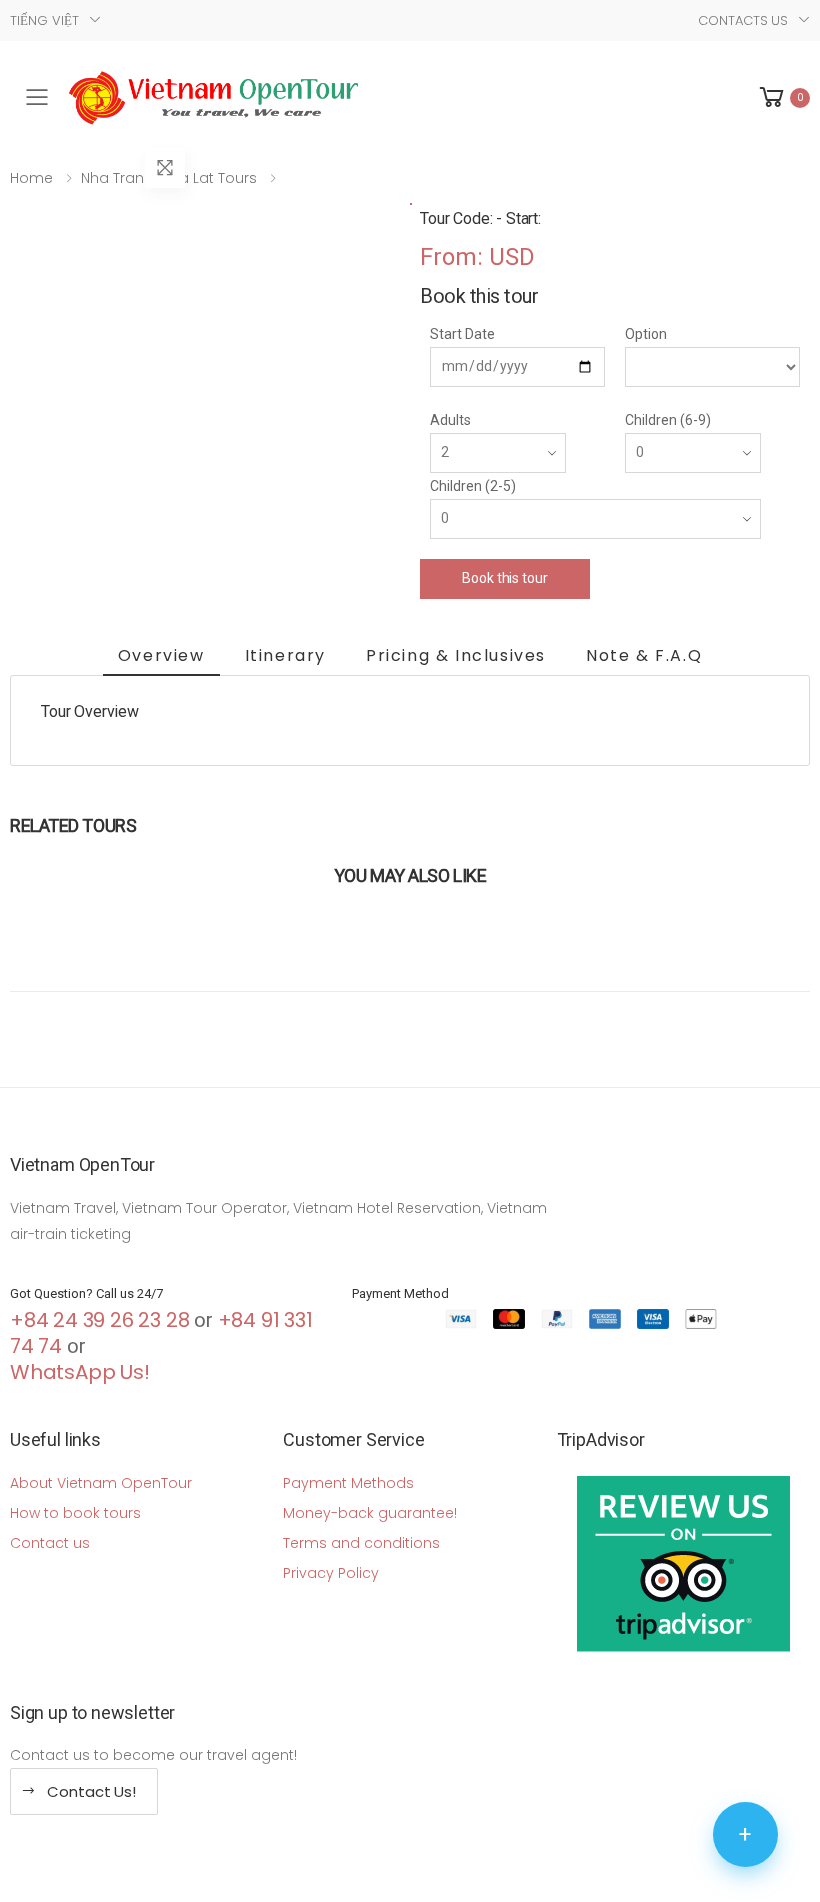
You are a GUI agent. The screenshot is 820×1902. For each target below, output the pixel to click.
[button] (783, 97)
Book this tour (504, 578)
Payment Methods (348, 1483)
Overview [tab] (161, 655)
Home (31, 178)
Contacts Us (743, 20)
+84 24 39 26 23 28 (99, 1320)
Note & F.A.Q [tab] (644, 655)
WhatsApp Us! (80, 1372)
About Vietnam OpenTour (101, 1483)
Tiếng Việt (44, 20)
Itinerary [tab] (285, 655)
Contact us (50, 1543)
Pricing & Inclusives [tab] (456, 655)
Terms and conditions (361, 1543)
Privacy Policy (331, 1573)
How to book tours (75, 1513)
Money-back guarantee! (370, 1513)
